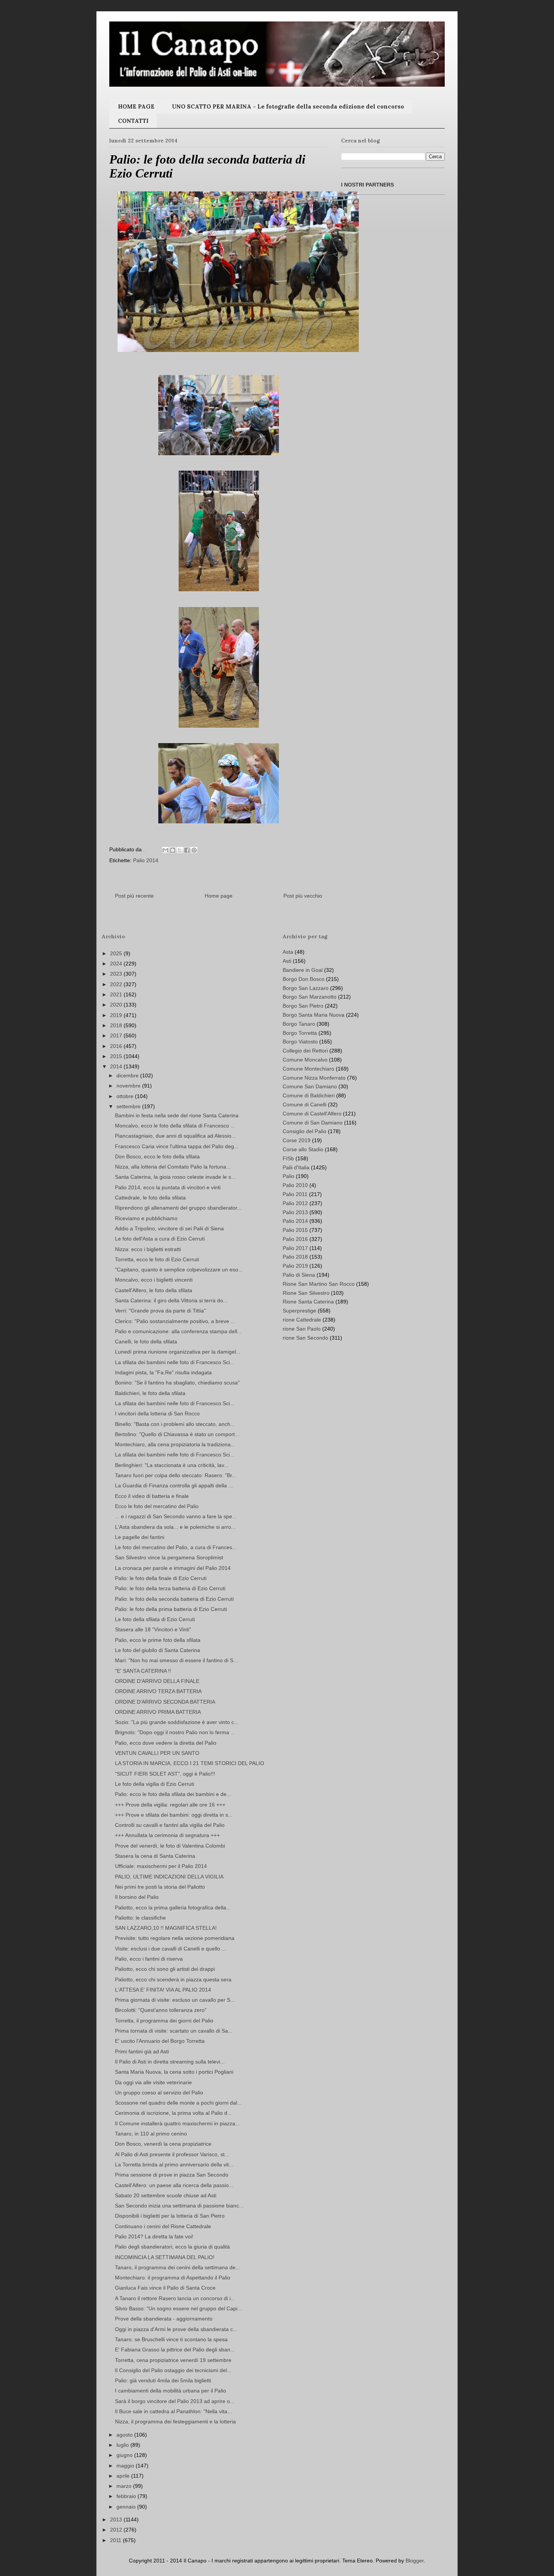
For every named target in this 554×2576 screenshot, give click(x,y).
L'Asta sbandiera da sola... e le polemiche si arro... (175, 1527)
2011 (116, 2540)
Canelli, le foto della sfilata (146, 1342)
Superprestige (299, 1311)
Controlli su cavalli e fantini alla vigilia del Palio (170, 1825)
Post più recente (134, 896)
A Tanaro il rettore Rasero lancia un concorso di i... (175, 2298)
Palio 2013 (295, 1212)
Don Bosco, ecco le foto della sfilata (157, 1156)
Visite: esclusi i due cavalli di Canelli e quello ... (171, 1949)
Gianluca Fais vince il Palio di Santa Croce (165, 2288)
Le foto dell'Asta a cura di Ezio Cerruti (160, 1239)
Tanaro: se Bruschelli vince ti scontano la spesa (171, 2339)
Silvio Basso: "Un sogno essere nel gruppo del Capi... (178, 2308)
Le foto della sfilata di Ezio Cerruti (155, 1619)
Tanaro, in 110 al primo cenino (151, 2134)
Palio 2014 (146, 860)
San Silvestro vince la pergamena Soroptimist (169, 1557)
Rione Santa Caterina (308, 1302)
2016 (117, 1046)
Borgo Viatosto (300, 1042)
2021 (117, 994)
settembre (129, 1106)
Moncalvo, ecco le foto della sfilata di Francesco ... (175, 1126)
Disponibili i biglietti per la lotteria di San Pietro (170, 2216)
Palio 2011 (295, 1194)
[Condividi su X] (180, 850)
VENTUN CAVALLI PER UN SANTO (157, 1753)
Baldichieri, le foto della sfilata (150, 1393)
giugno (125, 2455)
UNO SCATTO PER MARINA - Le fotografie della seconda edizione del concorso (288, 106)
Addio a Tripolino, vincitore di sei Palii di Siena (169, 1228)
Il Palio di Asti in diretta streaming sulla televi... (170, 2062)
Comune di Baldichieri (309, 1095)
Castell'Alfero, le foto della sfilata (154, 1290)
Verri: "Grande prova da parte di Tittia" (160, 1311)
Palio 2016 (295, 1239)
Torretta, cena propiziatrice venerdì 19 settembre (173, 2360)
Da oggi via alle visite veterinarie (153, 2082)
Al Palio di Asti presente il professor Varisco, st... (172, 2154)
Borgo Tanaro (299, 1024)
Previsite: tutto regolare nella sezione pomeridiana (175, 1938)
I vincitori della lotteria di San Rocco (157, 1413)
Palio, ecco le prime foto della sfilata (158, 1640)
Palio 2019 (295, 1266)
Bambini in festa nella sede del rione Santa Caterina (177, 1115)
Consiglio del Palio (305, 1131)
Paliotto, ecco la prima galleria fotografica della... (173, 1908)
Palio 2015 (295, 1230)
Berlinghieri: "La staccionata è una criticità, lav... (172, 1465)
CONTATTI (133, 121)
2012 (117, 2530)
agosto (125, 2435)
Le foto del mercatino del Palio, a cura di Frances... (176, 1547)
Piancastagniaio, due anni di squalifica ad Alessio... (175, 1136)
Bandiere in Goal (303, 970)
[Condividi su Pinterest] (194, 850)
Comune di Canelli (305, 1104)
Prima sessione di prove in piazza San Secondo (172, 2175)
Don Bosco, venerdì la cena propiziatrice (163, 2144)
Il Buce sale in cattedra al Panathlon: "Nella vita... (173, 2411)
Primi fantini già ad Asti (142, 2051)
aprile (124, 2476)
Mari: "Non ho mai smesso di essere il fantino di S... (176, 1660)
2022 (117, 984)
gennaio (127, 2507)
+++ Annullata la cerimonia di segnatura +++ (167, 1835)
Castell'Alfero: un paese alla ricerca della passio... (174, 2185)
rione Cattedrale (302, 1320)
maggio (126, 2466)
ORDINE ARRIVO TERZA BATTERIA (158, 1691)
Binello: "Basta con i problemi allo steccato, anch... (175, 1424)
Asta (288, 952)
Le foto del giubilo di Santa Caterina (158, 1650)
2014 (117, 1066)
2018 (117, 1025)
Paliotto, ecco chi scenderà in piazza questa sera (173, 1979)
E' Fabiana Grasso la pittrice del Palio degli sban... (175, 2350)
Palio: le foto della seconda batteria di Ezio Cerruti (174, 1599)
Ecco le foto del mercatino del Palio (157, 1506)
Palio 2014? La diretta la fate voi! (154, 2236)
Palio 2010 (295, 1185)
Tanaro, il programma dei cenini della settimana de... (178, 2267)
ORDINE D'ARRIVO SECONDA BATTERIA (165, 1702)
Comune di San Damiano (313, 1123)
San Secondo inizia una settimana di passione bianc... (179, 2206)
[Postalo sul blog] (173, 850)
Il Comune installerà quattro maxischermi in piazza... (177, 2123)
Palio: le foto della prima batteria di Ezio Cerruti (171, 1609)
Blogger (415, 2561)
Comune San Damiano (310, 1086)
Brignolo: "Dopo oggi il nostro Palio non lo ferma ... (175, 1732)
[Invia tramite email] (165, 850)
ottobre (126, 1096)
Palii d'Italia (296, 1167)
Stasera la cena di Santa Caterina (155, 1856)
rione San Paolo (302, 1329)
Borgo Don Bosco (304, 979)
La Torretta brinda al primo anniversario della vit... (174, 2165)
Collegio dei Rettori (305, 1051)
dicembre (128, 1075)
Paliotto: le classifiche (140, 1918)
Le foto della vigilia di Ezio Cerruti (155, 1784)
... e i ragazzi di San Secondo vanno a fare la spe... (176, 1516)
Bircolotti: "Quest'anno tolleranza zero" (161, 2010)
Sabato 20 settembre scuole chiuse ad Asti (166, 2195)
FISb (288, 1158)
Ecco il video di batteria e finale (152, 1496)
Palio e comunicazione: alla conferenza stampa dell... (178, 1331)
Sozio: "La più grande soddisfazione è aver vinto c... (177, 1722)
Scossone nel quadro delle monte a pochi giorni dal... (178, 2103)
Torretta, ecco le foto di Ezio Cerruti (157, 1259)
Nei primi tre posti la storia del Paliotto (160, 1887)
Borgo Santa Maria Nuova (314, 1015)
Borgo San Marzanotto (310, 997)
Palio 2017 (295, 1248)
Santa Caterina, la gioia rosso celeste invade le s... (175, 1177)
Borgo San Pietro (303, 1006)
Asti (287, 961)
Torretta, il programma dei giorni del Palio (164, 2021)
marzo (125, 2486)
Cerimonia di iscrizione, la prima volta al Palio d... (173, 2113)
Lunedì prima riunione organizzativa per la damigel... (178, 1352)
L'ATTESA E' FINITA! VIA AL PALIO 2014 (163, 1990)
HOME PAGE (136, 106)
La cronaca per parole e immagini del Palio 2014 (173, 1568)
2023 (117, 974)
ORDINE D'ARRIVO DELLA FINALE (157, 1681)
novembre (129, 1086)
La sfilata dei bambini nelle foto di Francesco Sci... (175, 1362)
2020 (117, 1005)
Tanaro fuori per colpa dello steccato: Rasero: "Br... (176, 1475)
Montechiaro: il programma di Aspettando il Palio (173, 2278)
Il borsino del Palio (137, 1897)
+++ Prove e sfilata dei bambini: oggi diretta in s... (174, 1815)
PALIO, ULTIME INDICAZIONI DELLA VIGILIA (169, 1877)
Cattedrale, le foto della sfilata (150, 1198)
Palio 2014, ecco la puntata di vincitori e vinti (168, 1187)
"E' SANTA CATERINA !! (143, 1671)
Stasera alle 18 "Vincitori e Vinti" (153, 1629)
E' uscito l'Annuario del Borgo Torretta (160, 2041)
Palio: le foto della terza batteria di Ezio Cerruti (170, 1588)
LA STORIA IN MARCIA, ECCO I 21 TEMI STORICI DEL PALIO (190, 1763)
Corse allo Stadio (303, 1149)
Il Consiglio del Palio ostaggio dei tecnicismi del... (173, 2370)
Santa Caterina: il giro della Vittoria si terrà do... (171, 1300)
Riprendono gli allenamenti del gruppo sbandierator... (178, 1208)
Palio (288, 1176)
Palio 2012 (295, 1203)
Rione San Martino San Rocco (319, 1284)
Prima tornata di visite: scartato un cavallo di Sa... (174, 2031)
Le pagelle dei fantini (140, 1537)
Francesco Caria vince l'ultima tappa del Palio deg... (177, 1146)
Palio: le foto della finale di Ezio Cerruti (161, 1578)
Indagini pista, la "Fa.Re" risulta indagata (163, 1372)
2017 (117, 1036)
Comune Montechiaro (308, 1069)
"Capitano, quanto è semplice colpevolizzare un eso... (179, 1270)
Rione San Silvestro (306, 1293)
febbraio (127, 2496)
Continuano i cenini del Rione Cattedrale (163, 2226)
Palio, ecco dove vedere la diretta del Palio (166, 1743)
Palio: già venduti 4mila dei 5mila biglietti (163, 2380)
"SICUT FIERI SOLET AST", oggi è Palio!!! (165, 1774)
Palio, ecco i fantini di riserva (149, 1959)
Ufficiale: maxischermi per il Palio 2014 (161, 1866)
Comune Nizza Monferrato (314, 1078)
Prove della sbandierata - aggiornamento (164, 2319)
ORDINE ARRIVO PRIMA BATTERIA (158, 1712)
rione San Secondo (305, 1338)
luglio (123, 2445)
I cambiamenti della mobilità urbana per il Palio (171, 2391)
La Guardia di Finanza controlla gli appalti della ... (174, 1485)
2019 (117, 1015)
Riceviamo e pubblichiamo (146, 1218)
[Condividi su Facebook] (187, 850)
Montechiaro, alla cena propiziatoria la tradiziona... (175, 1444)
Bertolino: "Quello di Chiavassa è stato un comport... (177, 1434)
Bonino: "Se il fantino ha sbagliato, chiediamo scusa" (177, 1383)
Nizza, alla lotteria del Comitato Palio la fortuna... (173, 1167)
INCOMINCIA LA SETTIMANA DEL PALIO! (165, 2257)
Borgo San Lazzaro (306, 988)
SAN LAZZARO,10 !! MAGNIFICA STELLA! (166, 1928)
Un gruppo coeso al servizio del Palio (159, 2093)
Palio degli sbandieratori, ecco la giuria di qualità (172, 2247)
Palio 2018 (295, 1257)
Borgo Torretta (300, 1033)
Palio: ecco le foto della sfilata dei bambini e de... (173, 1794)
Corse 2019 (297, 1140)
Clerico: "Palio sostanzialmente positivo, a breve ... (175, 1321)
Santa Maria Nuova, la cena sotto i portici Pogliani (174, 2072)
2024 (117, 964)
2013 (117, 2519)
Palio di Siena (299, 1275)
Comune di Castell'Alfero (312, 1114)
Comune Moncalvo (305, 1060)
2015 (117, 1056)
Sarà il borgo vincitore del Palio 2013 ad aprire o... (175, 2401)
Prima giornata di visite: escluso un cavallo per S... (175, 2000)
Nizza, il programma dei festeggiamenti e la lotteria (175, 2422)
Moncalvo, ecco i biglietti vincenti (154, 1280)
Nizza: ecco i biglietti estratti (148, 1249)
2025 (117, 953)
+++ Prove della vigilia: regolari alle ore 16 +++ (170, 1805)
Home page (219, 896)
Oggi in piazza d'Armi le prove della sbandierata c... (176, 2329)
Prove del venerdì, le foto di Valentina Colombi (170, 1846)
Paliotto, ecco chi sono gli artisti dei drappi (165, 1969)
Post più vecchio (303, 896)
